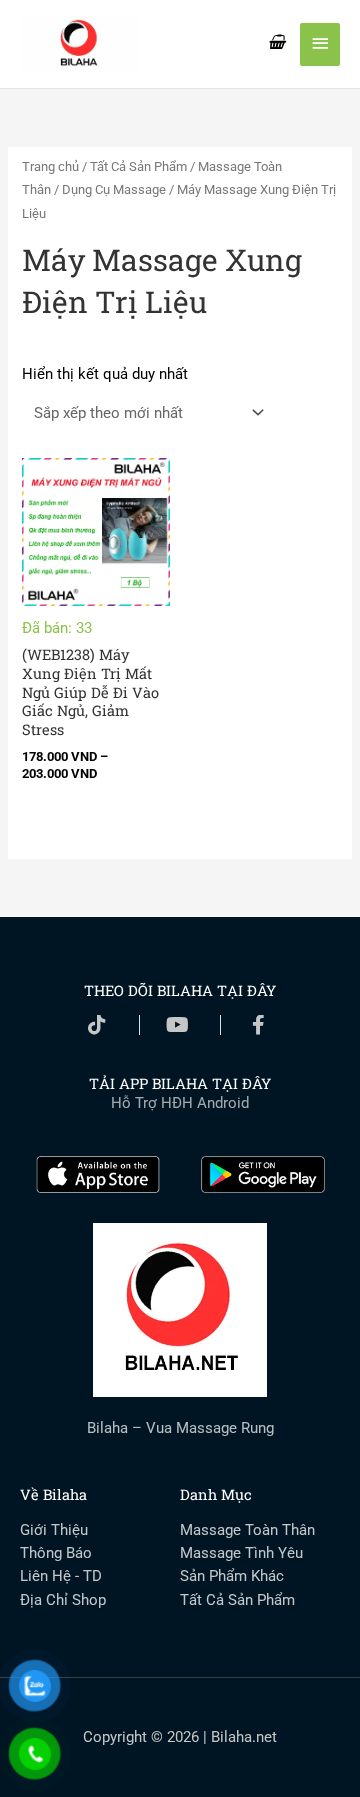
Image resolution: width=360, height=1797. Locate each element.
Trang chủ (50, 166)
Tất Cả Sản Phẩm (138, 166)
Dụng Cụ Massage (114, 189)
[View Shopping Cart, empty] (276, 43)
